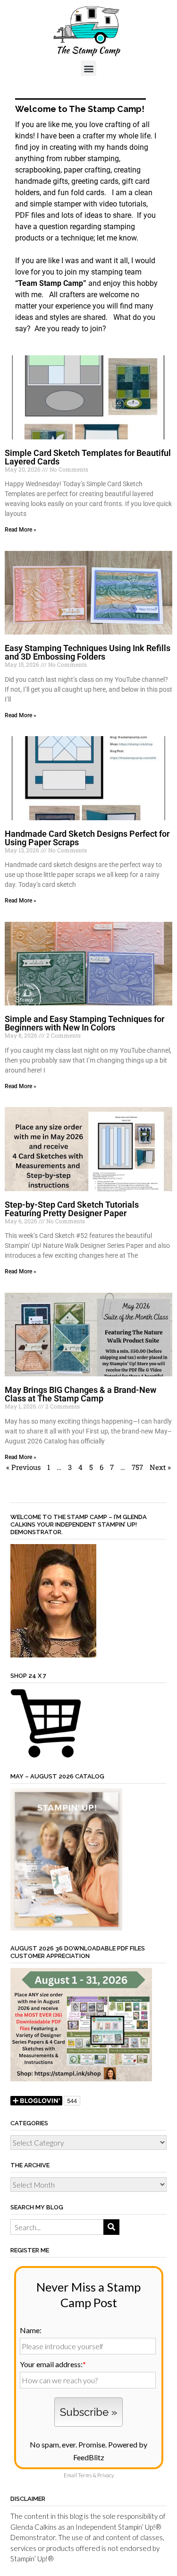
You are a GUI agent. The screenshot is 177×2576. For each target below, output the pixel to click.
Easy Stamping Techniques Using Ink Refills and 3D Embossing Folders (88, 652)
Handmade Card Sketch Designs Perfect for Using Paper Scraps (87, 838)
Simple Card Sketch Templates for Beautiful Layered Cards (88, 457)
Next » (160, 1467)
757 (137, 1467)
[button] (88, 68)
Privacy (105, 2475)
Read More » (21, 530)
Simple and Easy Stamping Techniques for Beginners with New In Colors (84, 1023)
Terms (85, 2475)
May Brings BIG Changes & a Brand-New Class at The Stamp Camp (80, 1394)
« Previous (23, 1467)
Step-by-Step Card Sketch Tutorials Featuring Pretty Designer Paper (72, 1209)
